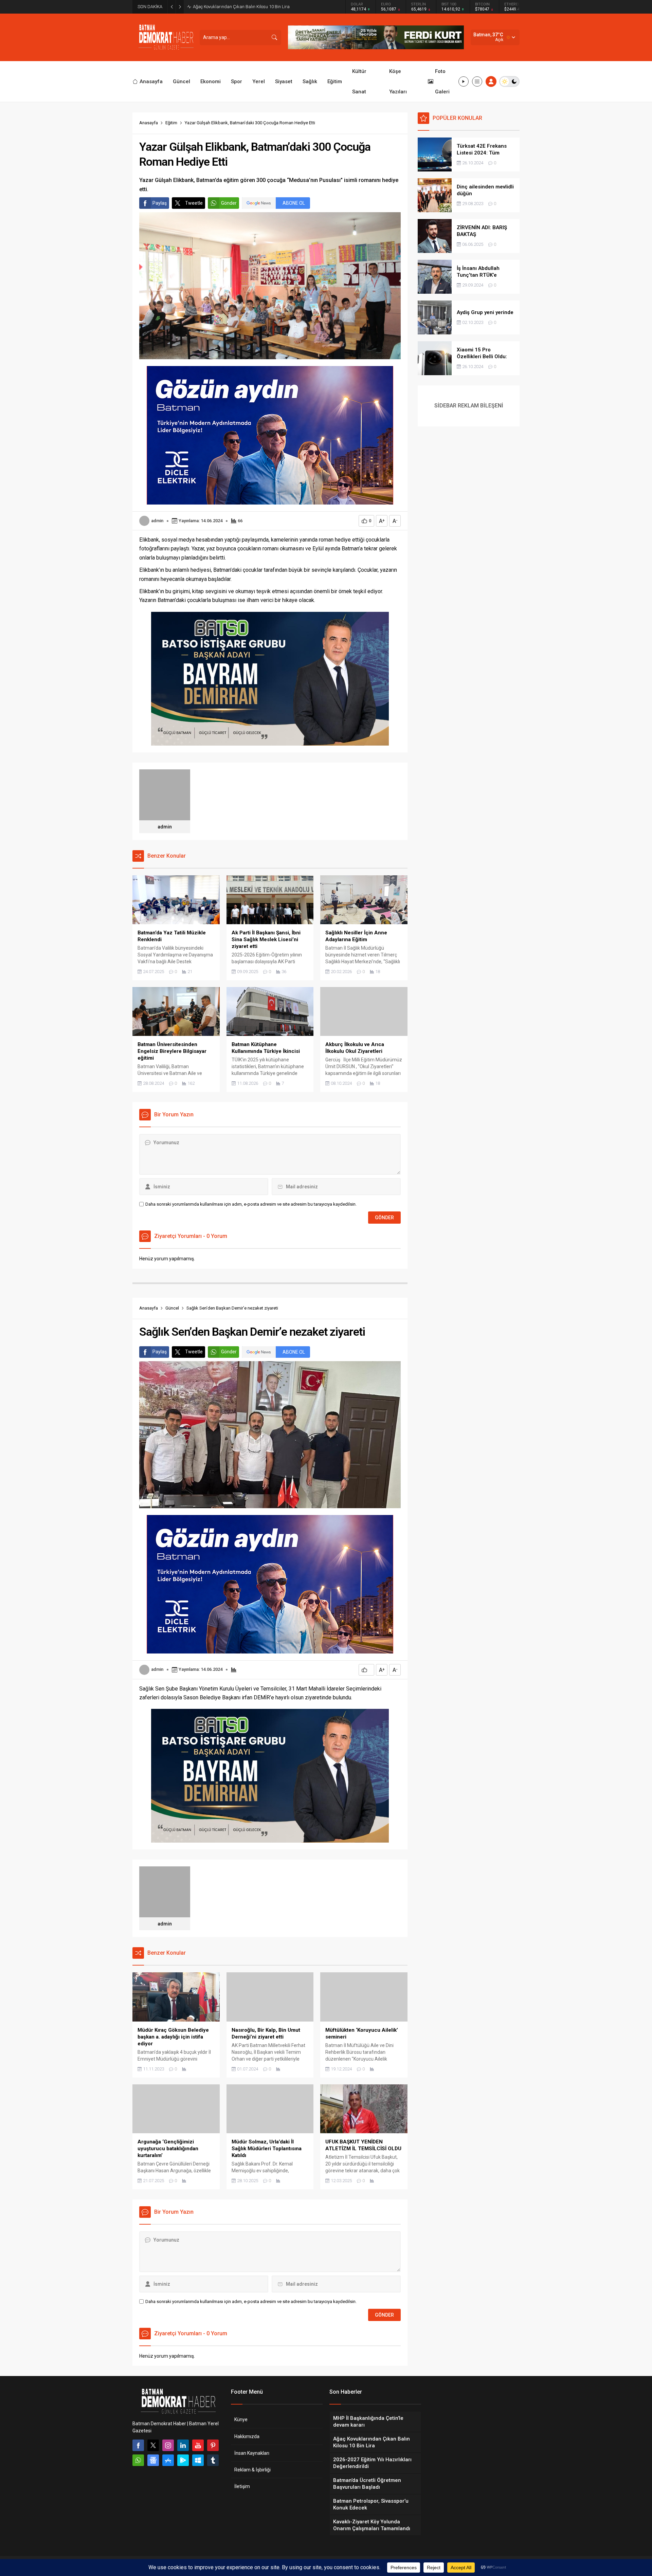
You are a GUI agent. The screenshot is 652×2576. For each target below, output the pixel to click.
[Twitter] (153, 2445)
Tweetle (194, 203)
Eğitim (171, 123)
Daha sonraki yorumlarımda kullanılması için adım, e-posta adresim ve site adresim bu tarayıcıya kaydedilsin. (251, 1204)
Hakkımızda (247, 2436)
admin (157, 521)
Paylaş (160, 203)
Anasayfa (149, 123)
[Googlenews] (153, 2460)
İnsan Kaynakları (252, 2453)
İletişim (242, 2486)
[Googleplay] (183, 2460)
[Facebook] (138, 2445)
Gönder (229, 203)
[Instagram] (168, 2445)
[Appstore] (168, 2460)
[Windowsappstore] (198, 2460)
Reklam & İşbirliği (252, 2470)
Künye (241, 2419)
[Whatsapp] (138, 2460)
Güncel (172, 1308)
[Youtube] (198, 2445)
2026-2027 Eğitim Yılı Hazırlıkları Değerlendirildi (239, 7)
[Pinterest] (213, 2445)
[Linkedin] (183, 2445)
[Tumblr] (213, 2460)
